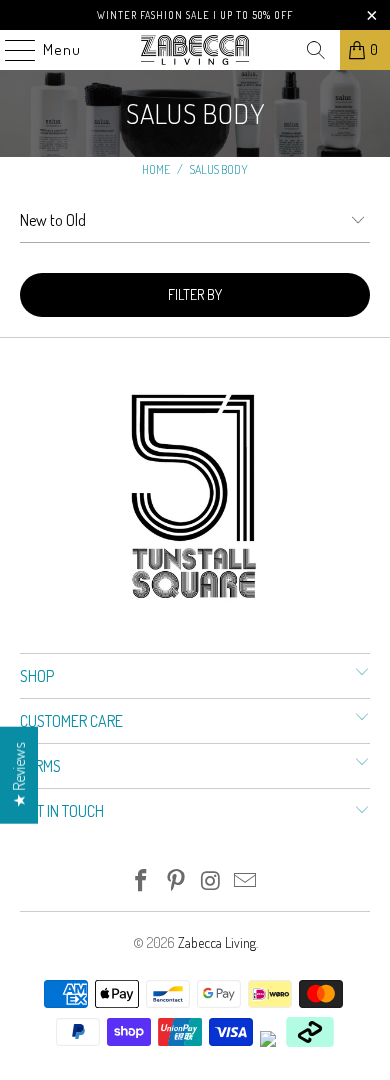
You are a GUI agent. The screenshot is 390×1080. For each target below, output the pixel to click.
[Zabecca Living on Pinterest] (177, 881)
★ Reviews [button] (19, 775)
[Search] (316, 50)
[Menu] (10, 50)
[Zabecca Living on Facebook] (142, 881)
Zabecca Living (217, 942)
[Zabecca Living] (195, 50)
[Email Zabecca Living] (246, 881)
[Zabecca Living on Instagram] (212, 881)
